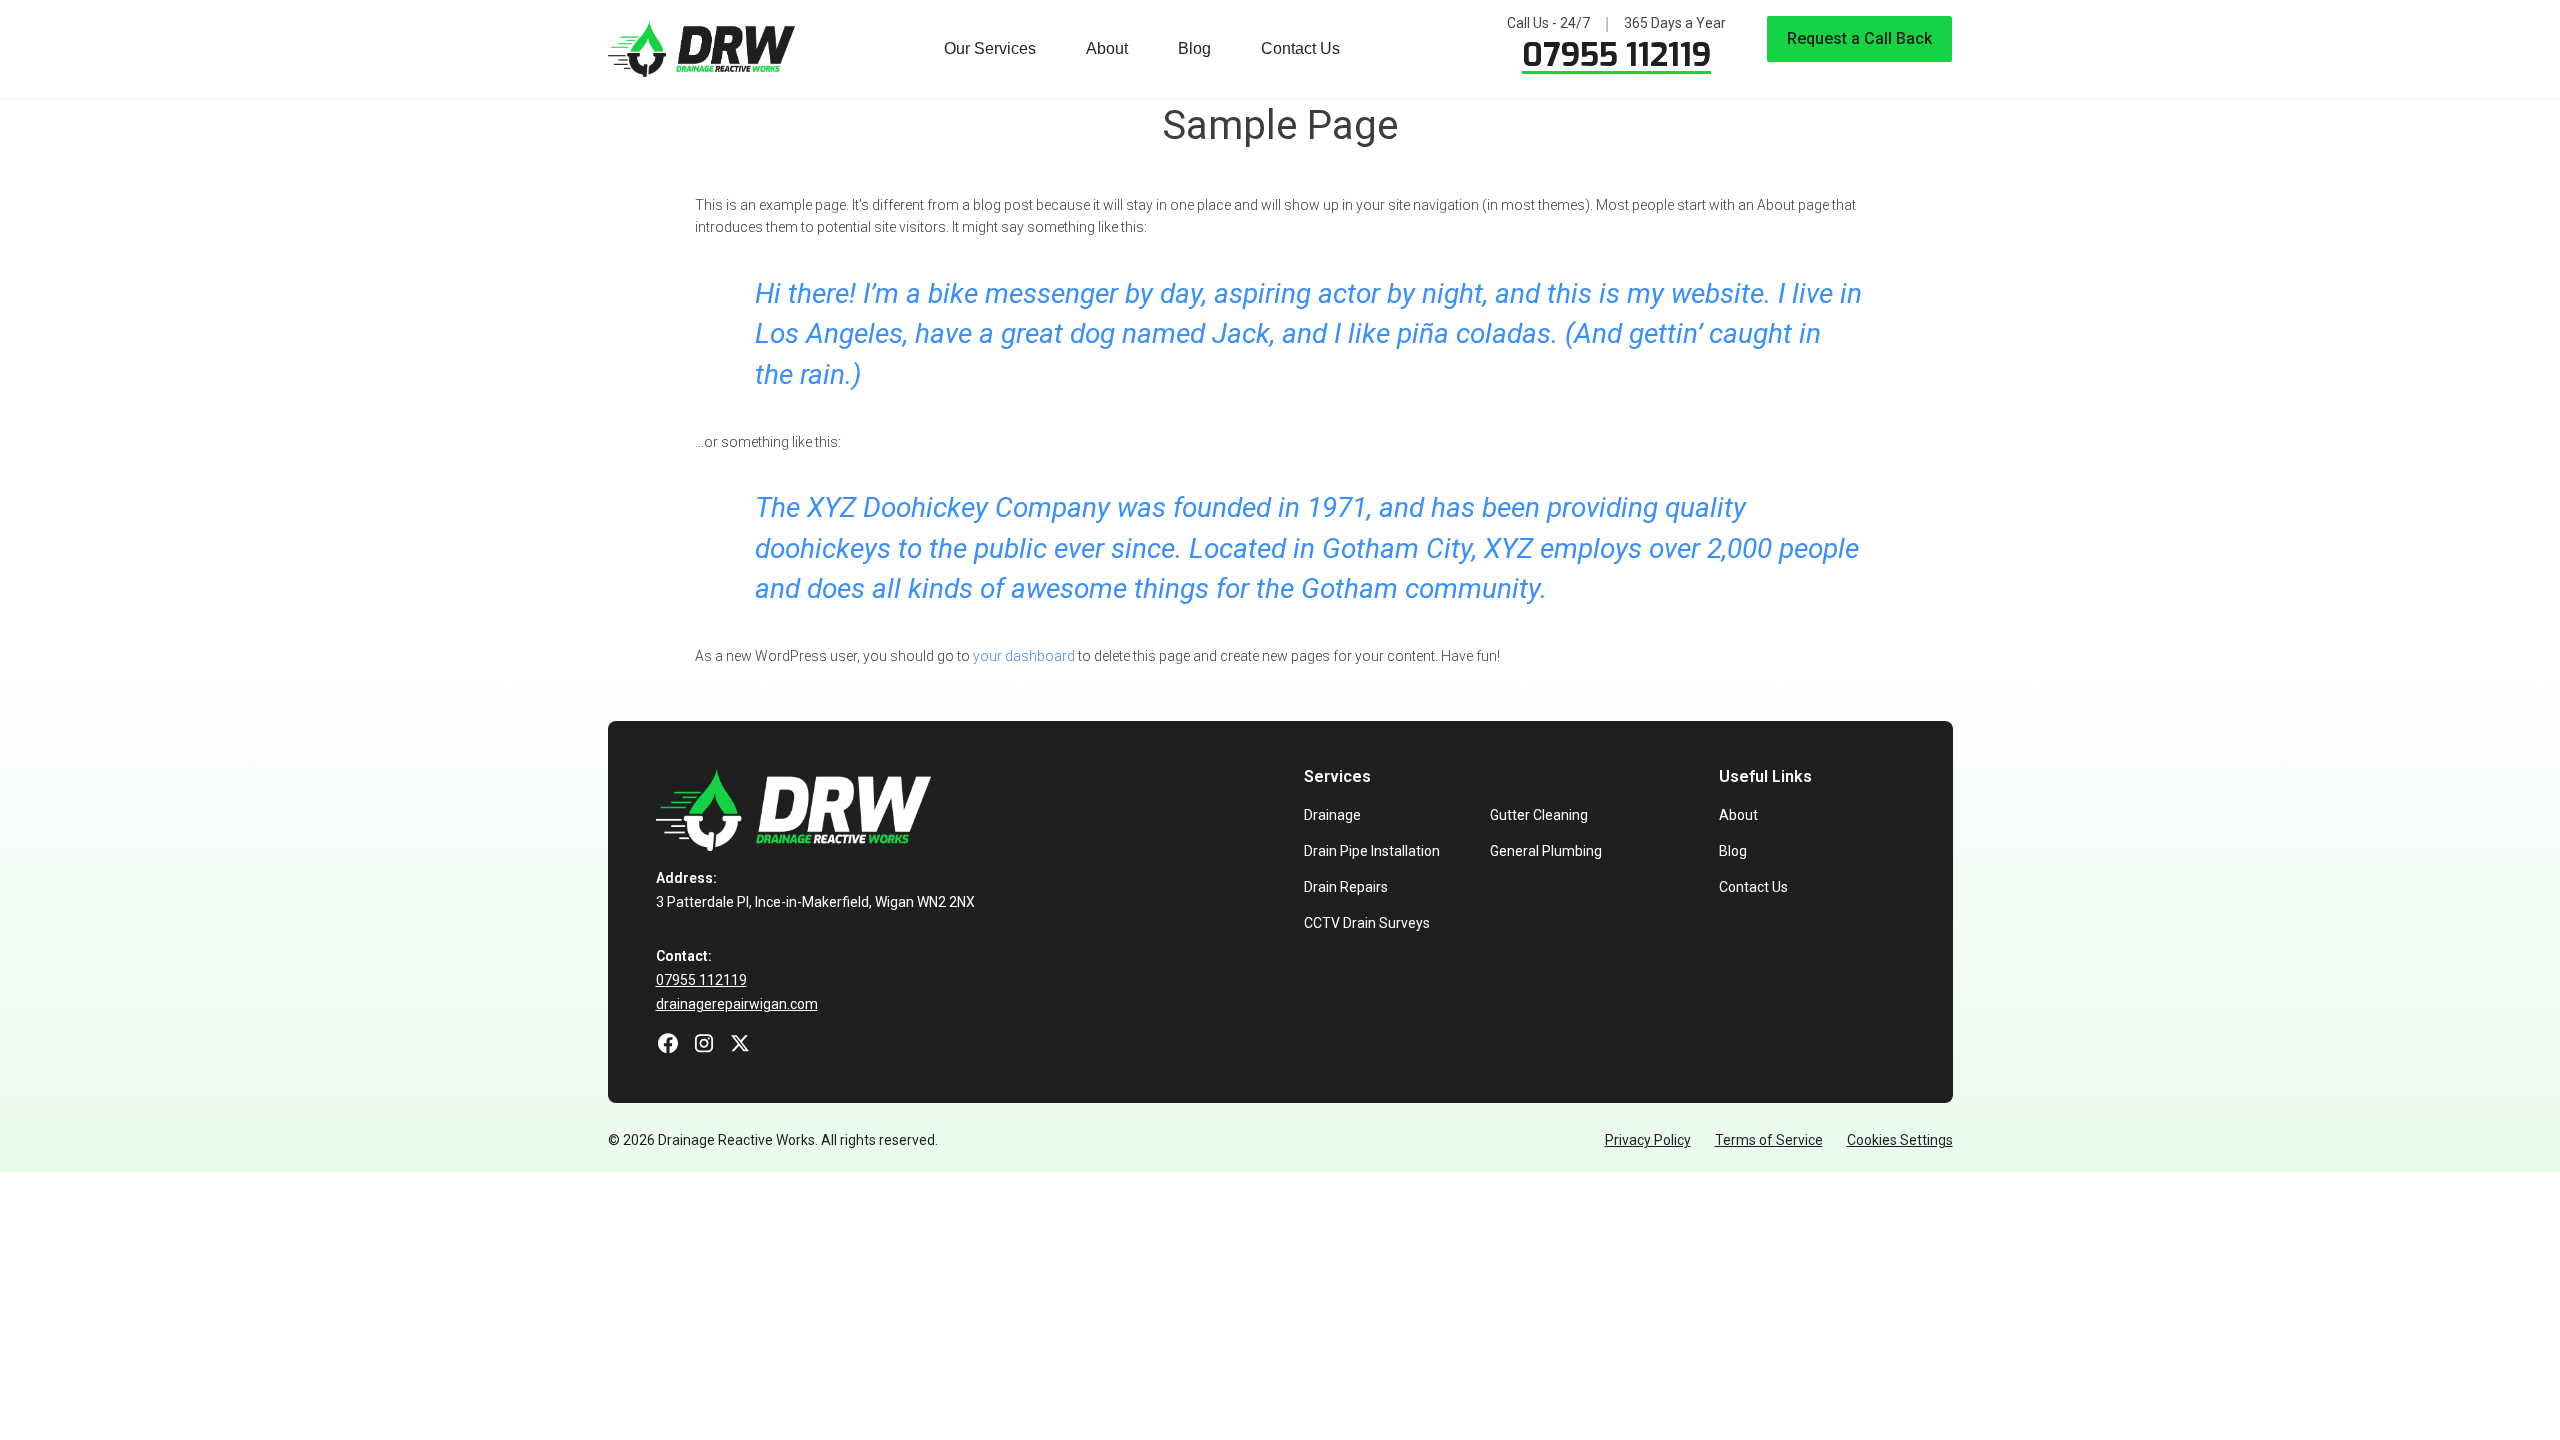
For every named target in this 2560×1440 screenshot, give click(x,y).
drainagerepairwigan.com (737, 1004)
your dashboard (1024, 656)
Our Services (990, 48)
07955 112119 (1616, 55)
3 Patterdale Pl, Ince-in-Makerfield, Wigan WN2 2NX (815, 902)
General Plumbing (1546, 851)
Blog (1194, 48)
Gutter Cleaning (1539, 815)
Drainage (1332, 815)
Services (1337, 776)
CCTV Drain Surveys (1367, 923)
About (1107, 48)
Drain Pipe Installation (1372, 851)
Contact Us (1300, 48)
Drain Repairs (1346, 887)
